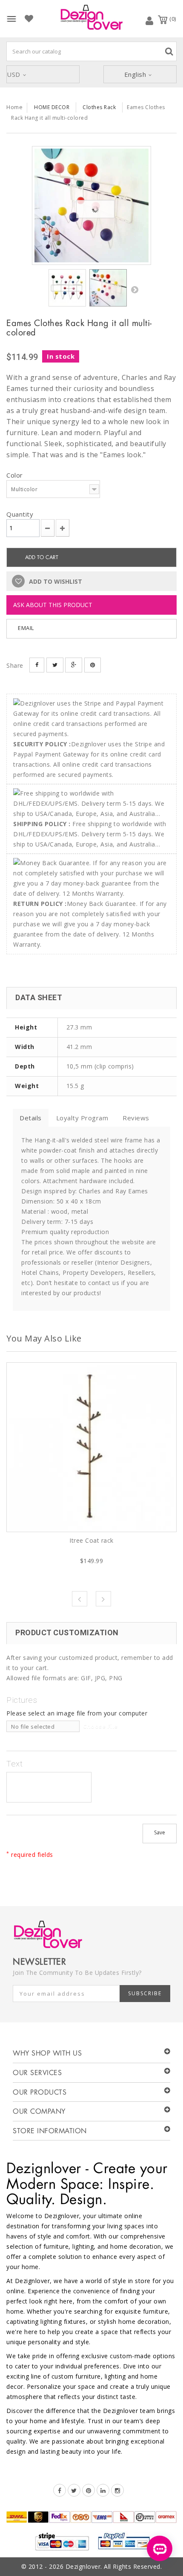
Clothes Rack (99, 107)
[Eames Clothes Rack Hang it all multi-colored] (91, 205)
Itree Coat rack (91, 1540)
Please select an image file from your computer (77, 1713)
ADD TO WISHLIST (55, 581)
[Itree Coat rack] (91, 1447)
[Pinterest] (89, 2490)
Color (16, 475)
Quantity (20, 514)
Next (134, 290)
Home (14, 107)
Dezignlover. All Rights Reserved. (114, 2566)
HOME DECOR (52, 107)
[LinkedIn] (103, 2490)
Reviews (136, 1118)
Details (31, 1118)
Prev (80, 1599)
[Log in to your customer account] (150, 20)
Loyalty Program (82, 1118)
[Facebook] (60, 2490)
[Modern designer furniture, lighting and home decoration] (91, 17)
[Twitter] (74, 2490)
